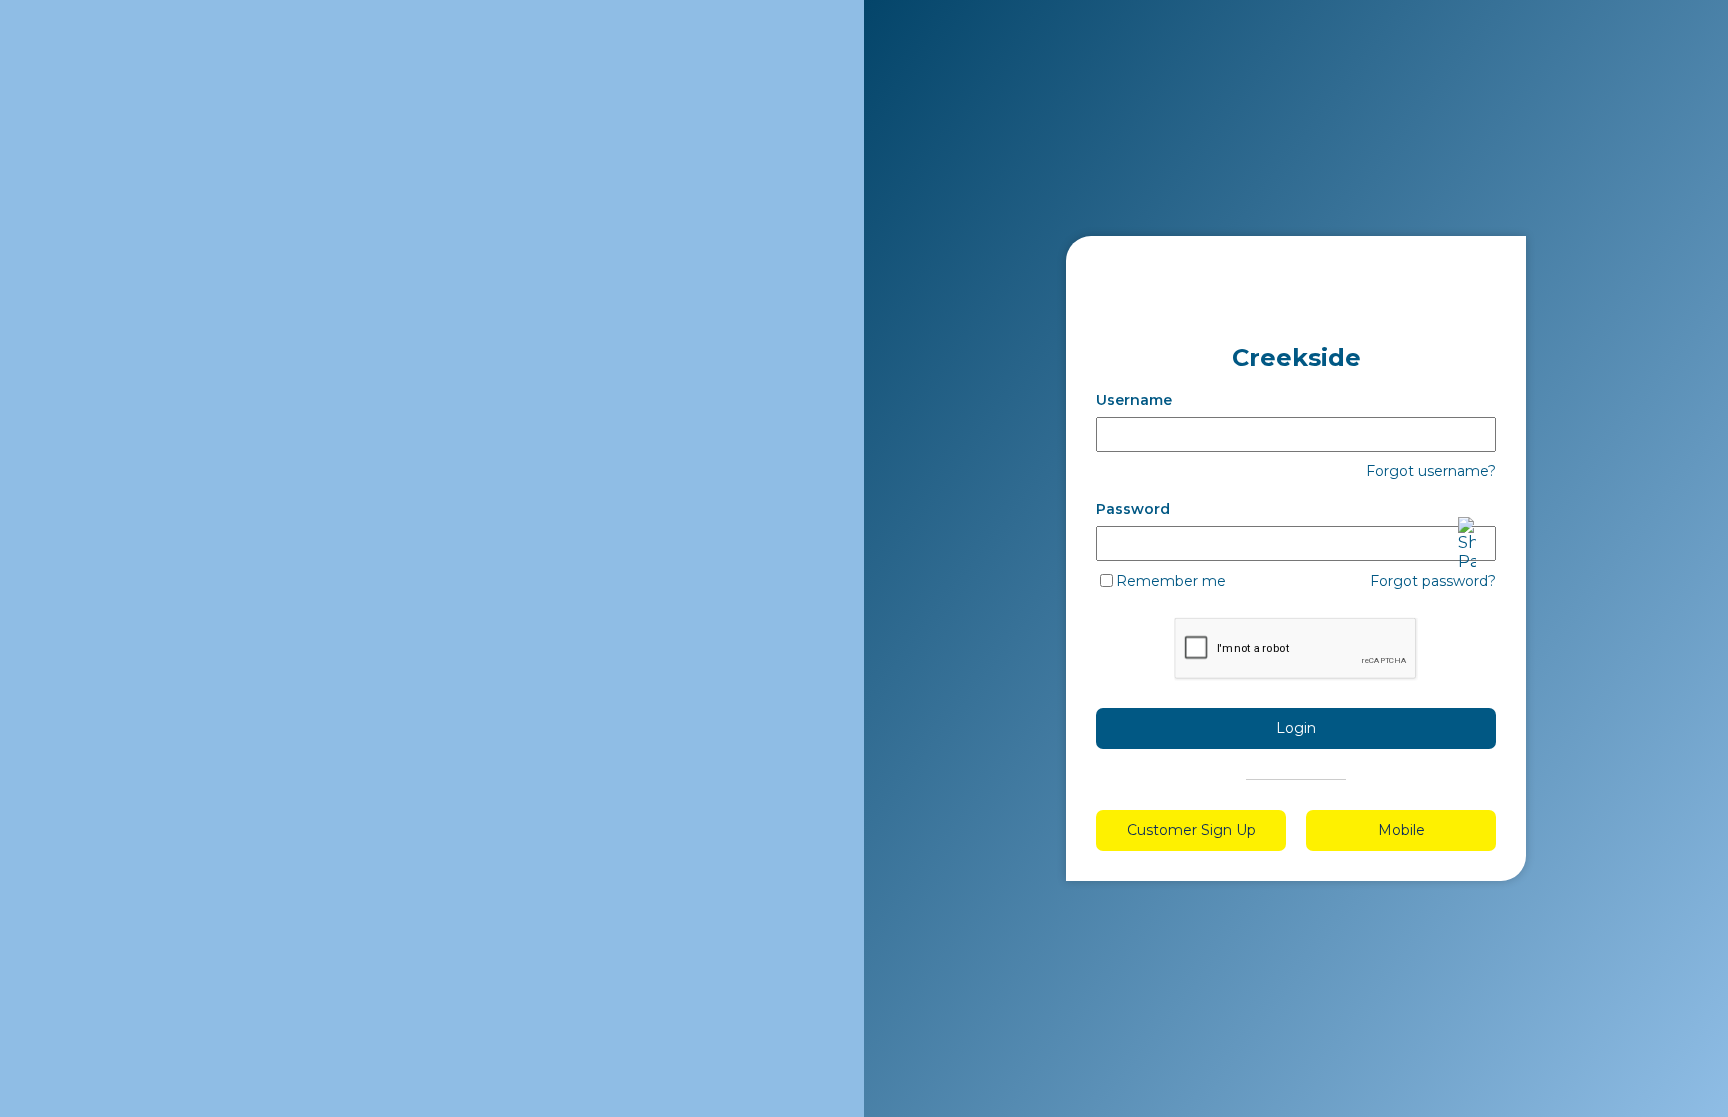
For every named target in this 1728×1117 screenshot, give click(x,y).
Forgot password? (1433, 581)
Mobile (1401, 830)
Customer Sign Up (1191, 830)
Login (1296, 728)
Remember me (1171, 581)
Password (1133, 509)
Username (1134, 400)
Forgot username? (1431, 471)
